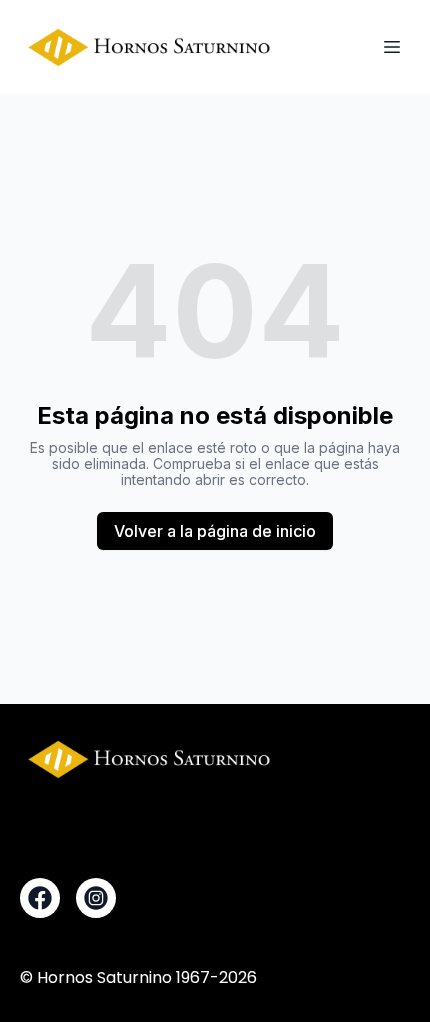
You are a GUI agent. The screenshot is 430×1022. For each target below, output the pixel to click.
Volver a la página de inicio (215, 531)
